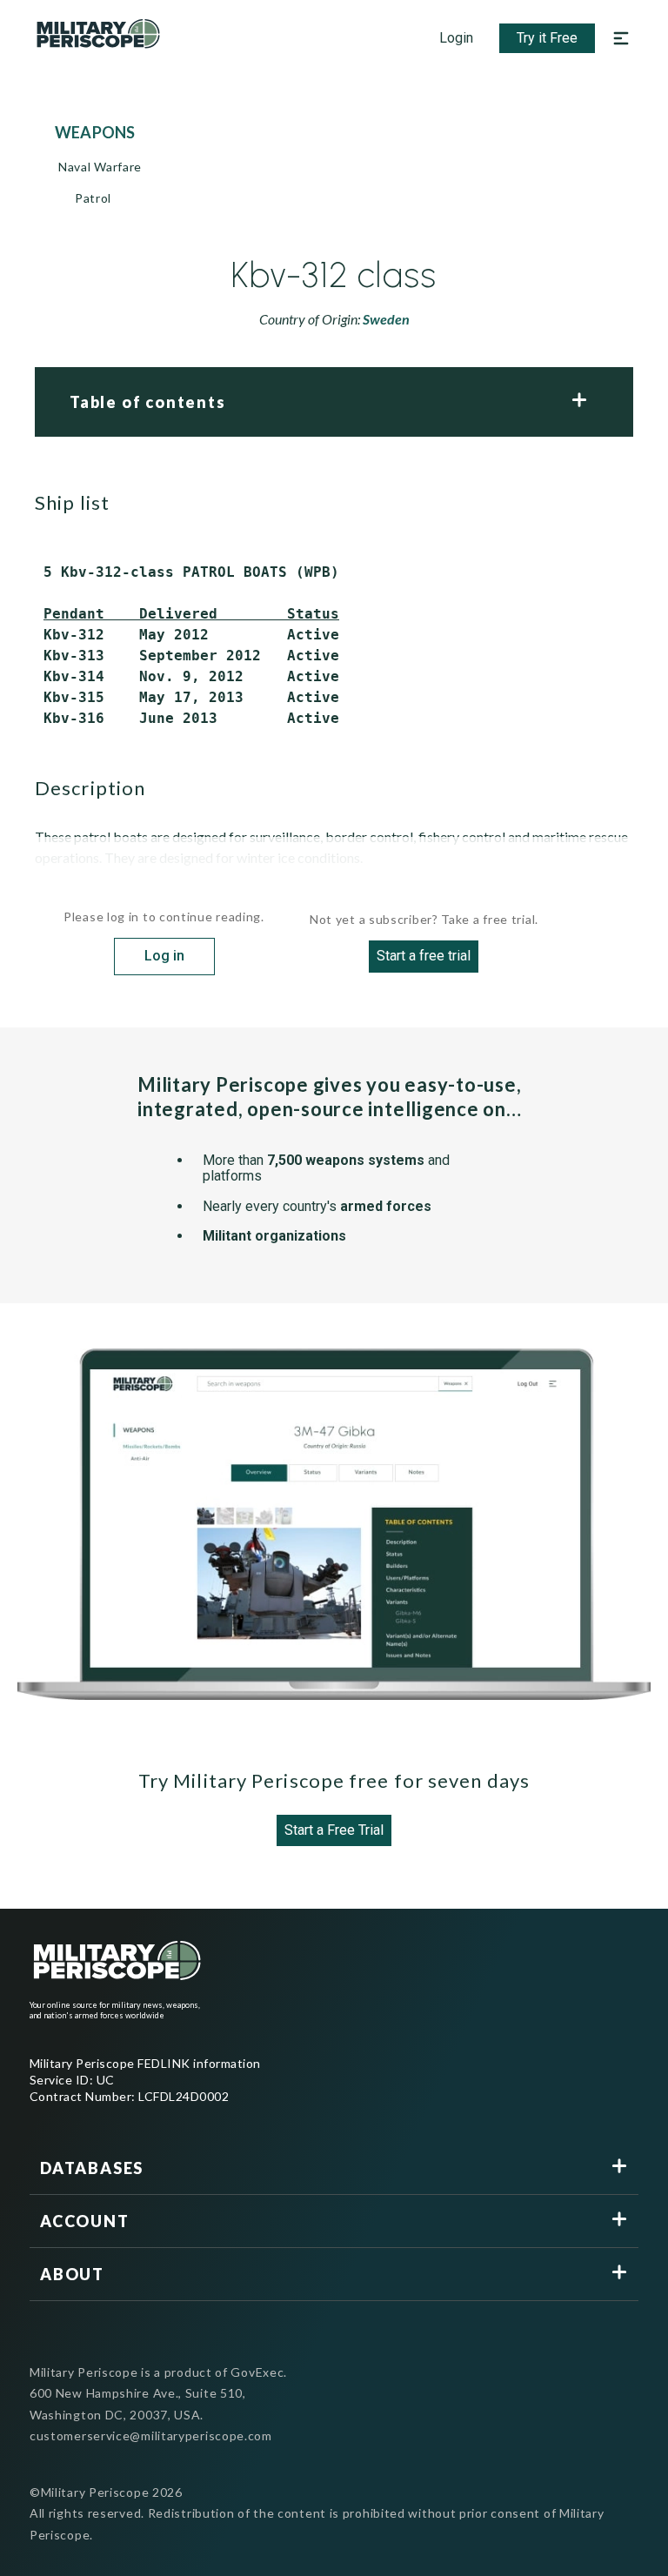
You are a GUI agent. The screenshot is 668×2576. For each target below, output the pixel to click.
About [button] (72, 2274)
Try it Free (547, 38)
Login (456, 38)
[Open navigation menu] (621, 38)
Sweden (386, 319)
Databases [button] (92, 2168)
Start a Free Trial (334, 1830)
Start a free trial (424, 956)
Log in (164, 956)
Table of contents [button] (148, 402)
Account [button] (85, 2221)
